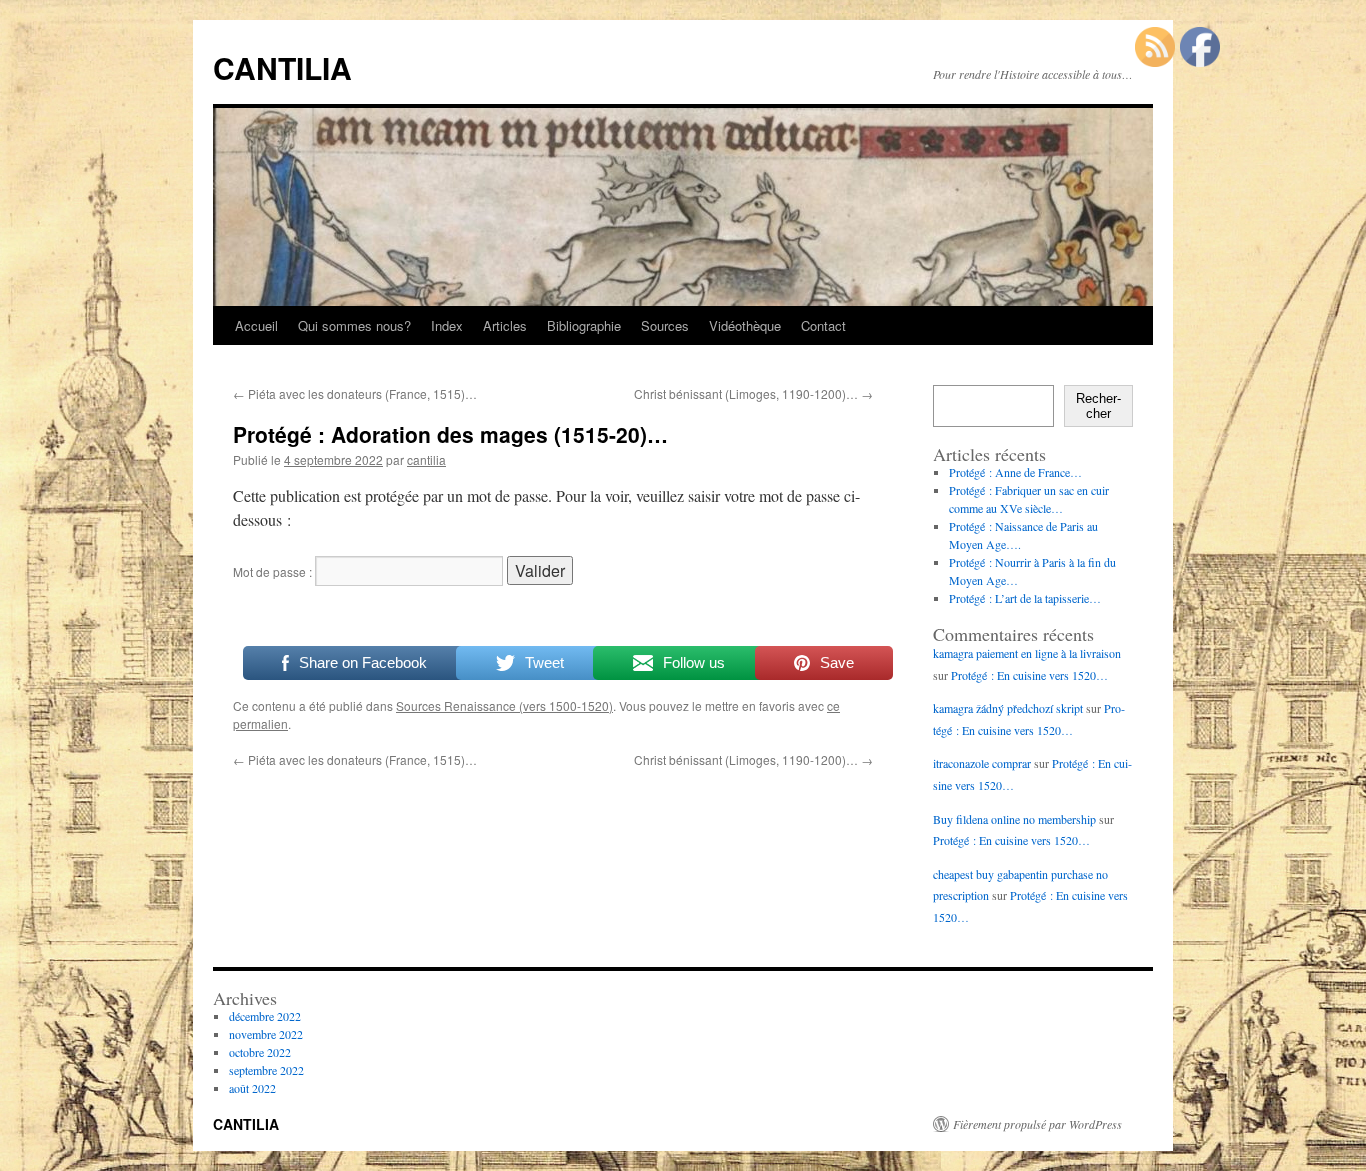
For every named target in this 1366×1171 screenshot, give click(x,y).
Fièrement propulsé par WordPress (1037, 1124)
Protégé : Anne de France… (1015, 472)
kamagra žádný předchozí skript (1008, 708)
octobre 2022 (260, 1052)
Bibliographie (584, 325)
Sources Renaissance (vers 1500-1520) (504, 705)
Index (447, 325)
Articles (505, 325)
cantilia (426, 459)
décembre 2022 (265, 1016)
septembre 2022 (266, 1070)
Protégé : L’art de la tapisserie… (1025, 598)
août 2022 (252, 1088)
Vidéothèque (745, 325)
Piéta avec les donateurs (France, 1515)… (355, 393)
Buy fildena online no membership (1014, 819)
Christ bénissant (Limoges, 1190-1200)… (753, 393)
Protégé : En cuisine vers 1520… (1029, 675)
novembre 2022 (266, 1034)
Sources (665, 325)
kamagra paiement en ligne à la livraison (1027, 653)
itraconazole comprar (982, 763)
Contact (823, 325)
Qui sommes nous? (354, 325)
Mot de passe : (274, 571)
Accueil (256, 325)
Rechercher (1098, 406)
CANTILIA (282, 67)
